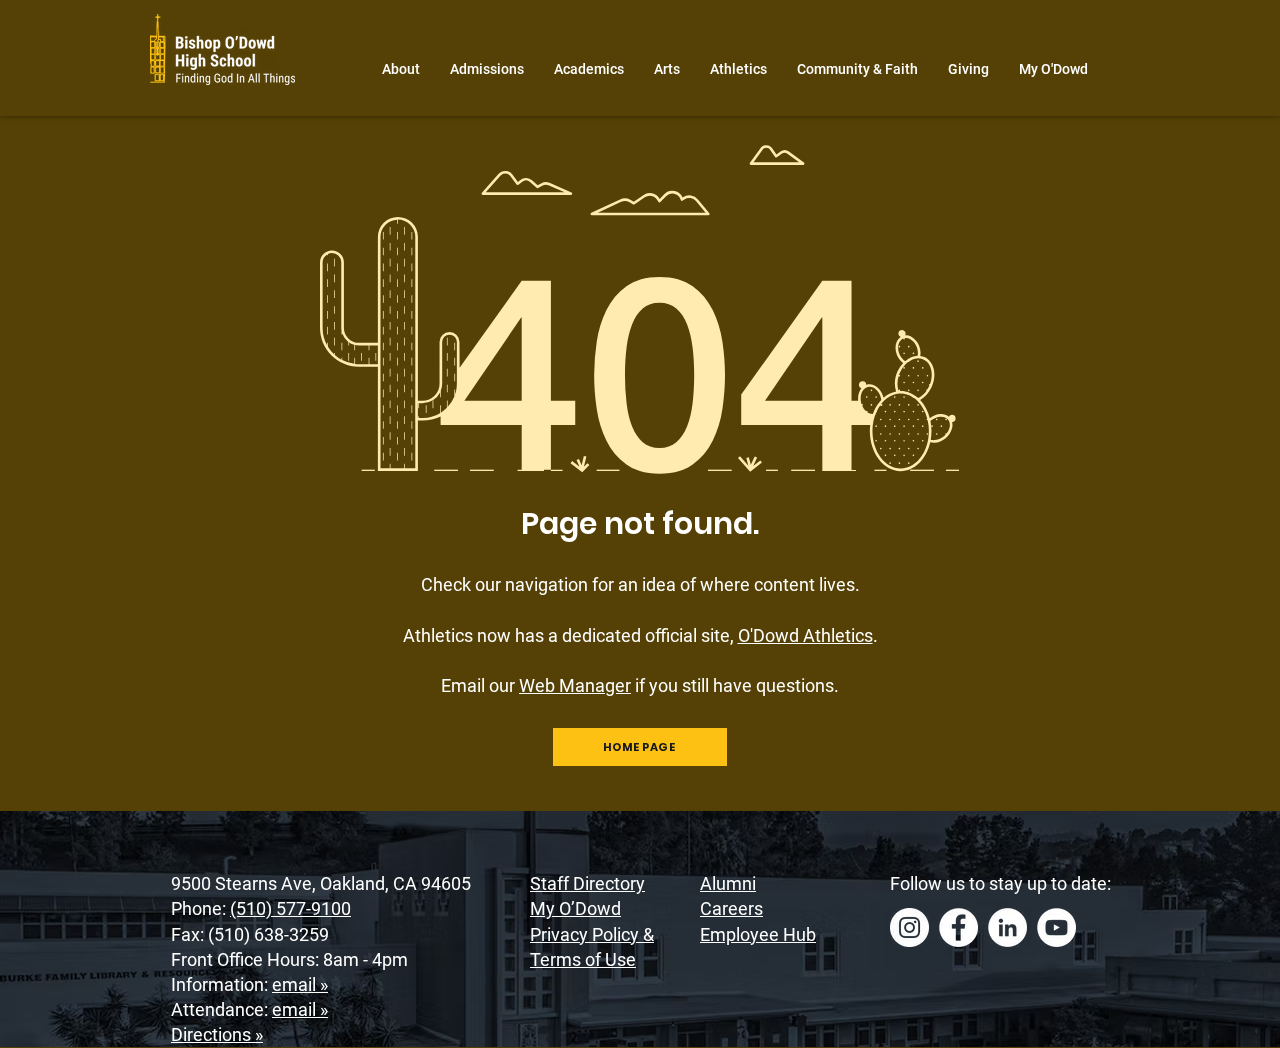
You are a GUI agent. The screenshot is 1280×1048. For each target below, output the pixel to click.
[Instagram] (909, 927)
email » (300, 984)
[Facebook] (958, 927)
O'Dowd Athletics (805, 635)
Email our (536, 685)
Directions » (217, 1034)
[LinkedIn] (1007, 927)
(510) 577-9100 (290, 908)
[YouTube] (1056, 927)
